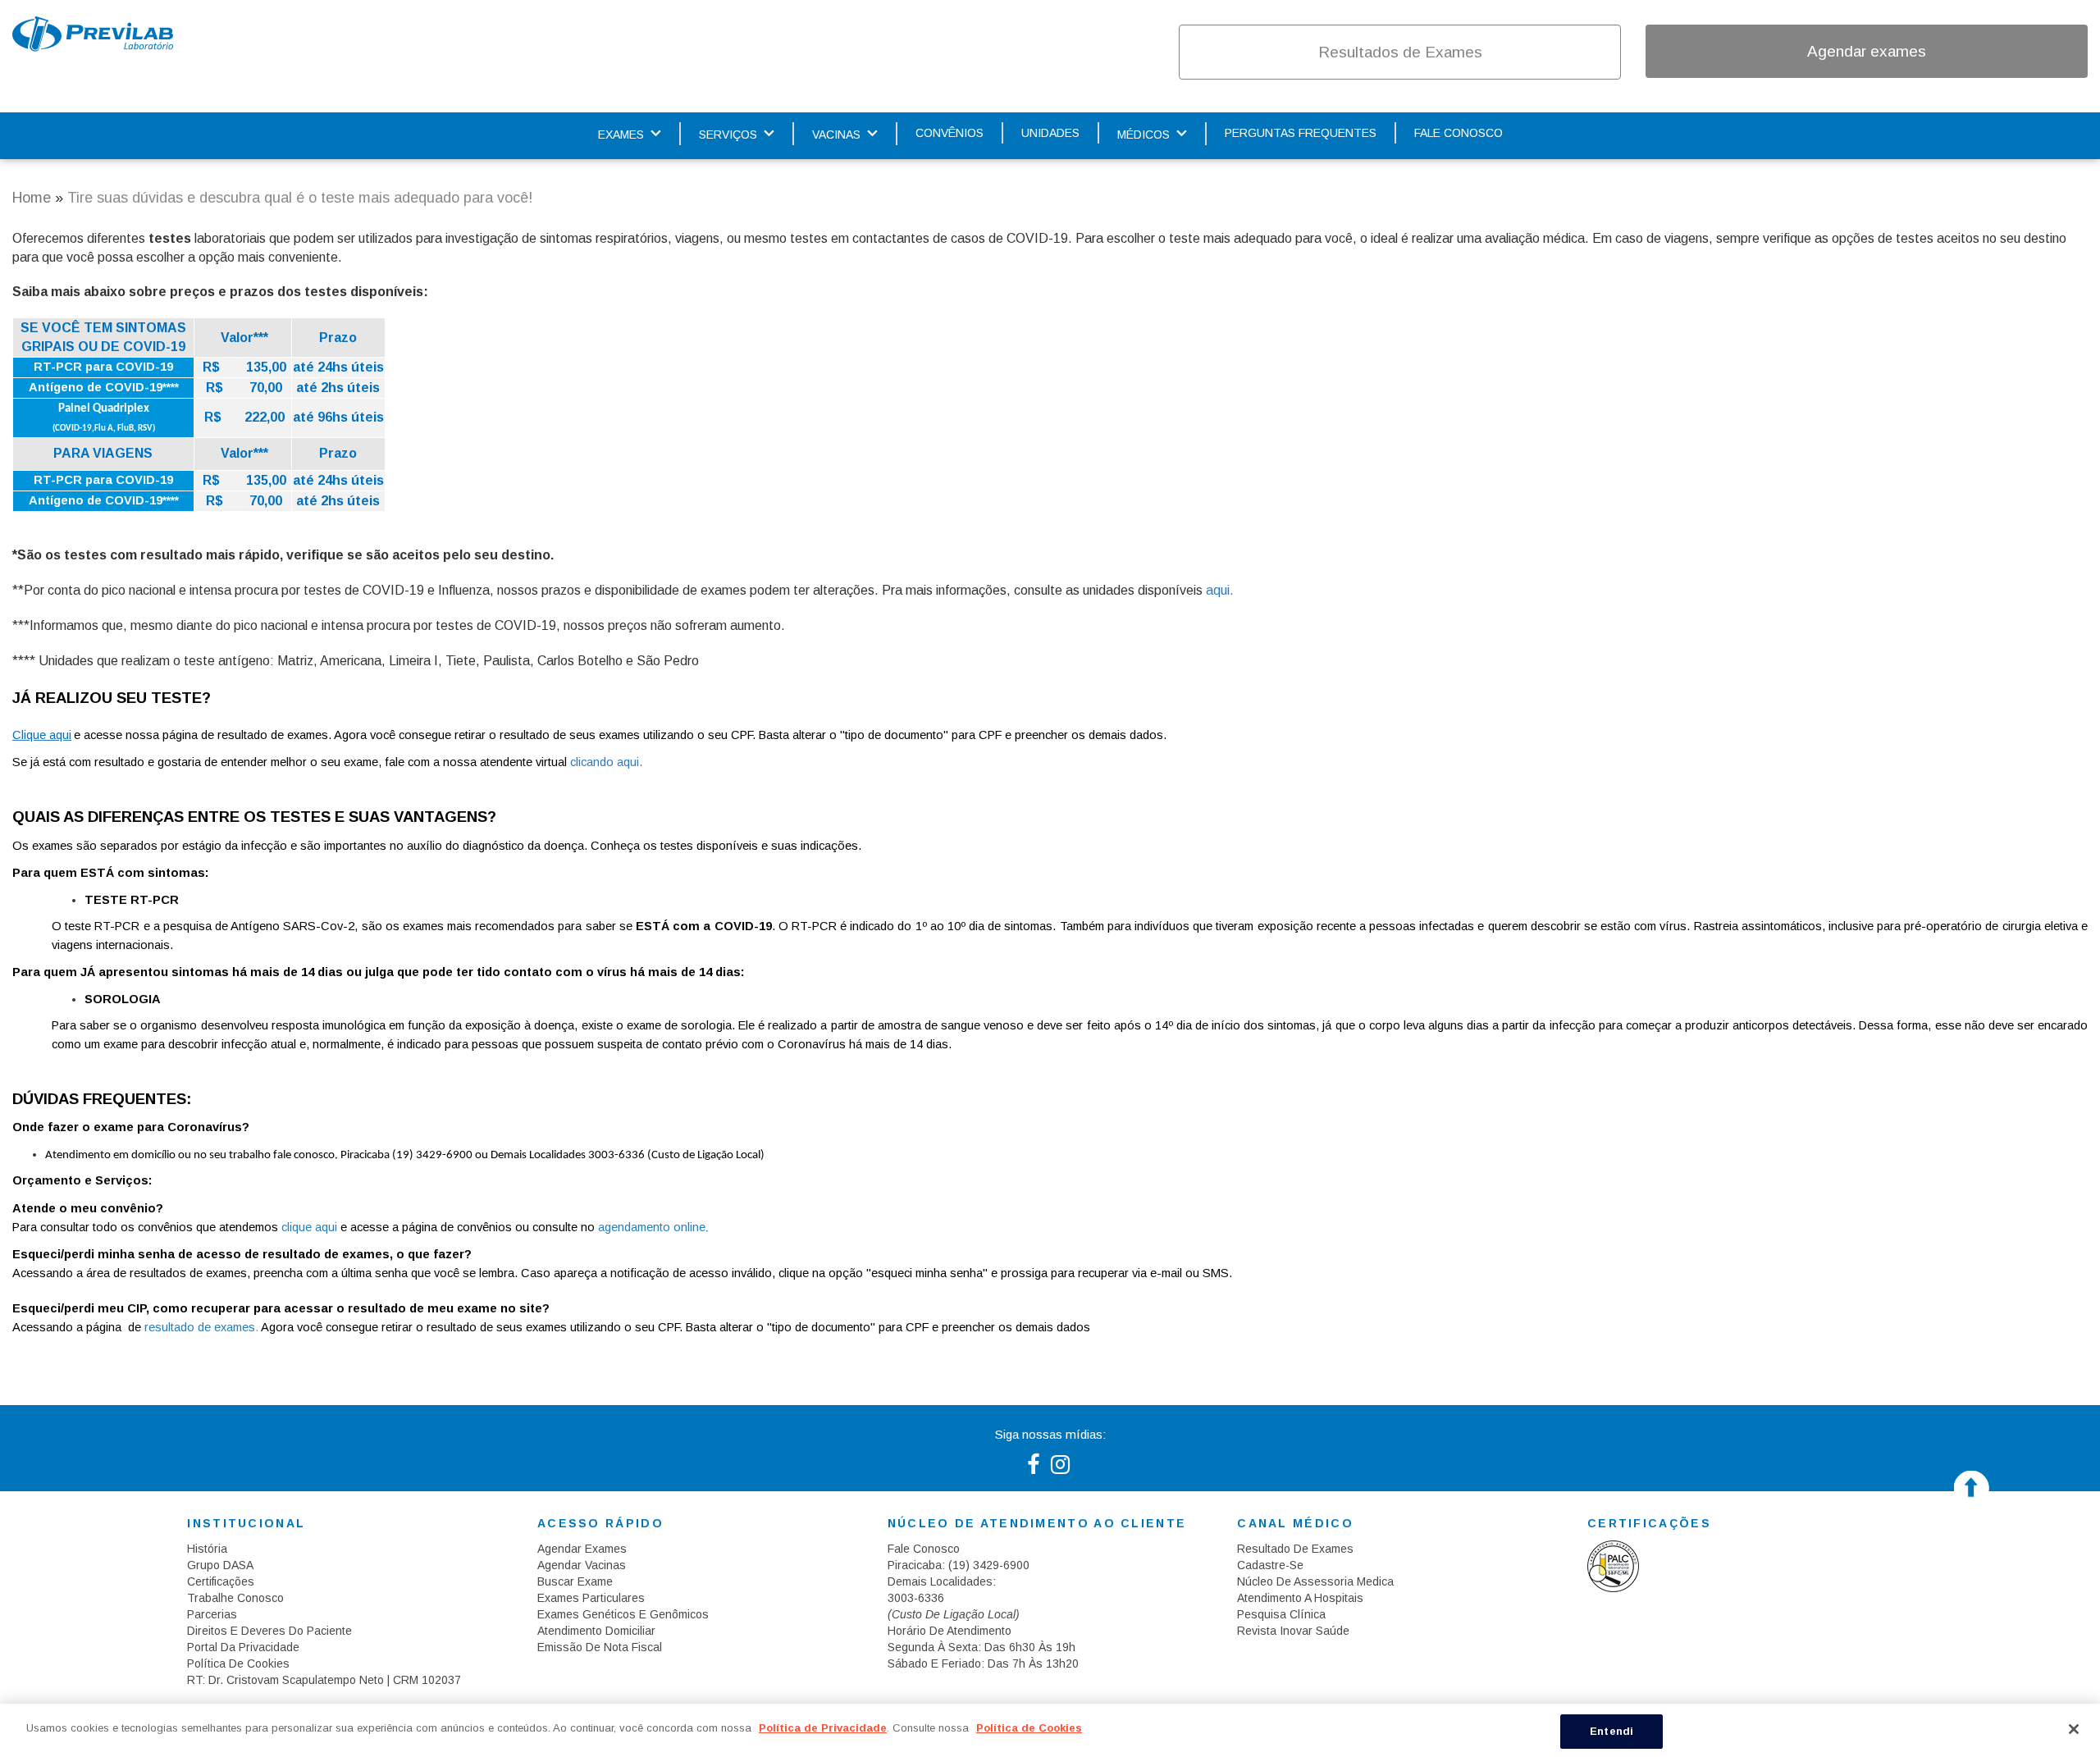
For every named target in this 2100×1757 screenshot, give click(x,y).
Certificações (221, 1581)
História (207, 1549)
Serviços (728, 135)
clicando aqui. (606, 762)
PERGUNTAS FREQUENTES (1301, 133)
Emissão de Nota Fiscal (600, 1647)
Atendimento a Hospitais (1300, 1598)
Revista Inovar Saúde (1293, 1631)
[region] (1050, 1730)
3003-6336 (916, 1598)
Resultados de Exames (1400, 52)
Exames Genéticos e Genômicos (623, 1614)
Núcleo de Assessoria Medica (1315, 1581)
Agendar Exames (582, 1549)
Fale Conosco (1459, 133)
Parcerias (212, 1614)
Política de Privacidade (823, 1728)
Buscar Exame (575, 1581)
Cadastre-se (1270, 1565)
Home (32, 198)
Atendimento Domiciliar (596, 1631)
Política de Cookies (238, 1663)
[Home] (93, 34)
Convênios (950, 133)
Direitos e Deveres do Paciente (269, 1631)
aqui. (1220, 590)
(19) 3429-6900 (989, 1565)
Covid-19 (996, 52)
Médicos (1144, 135)
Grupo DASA (220, 1565)
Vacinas (836, 135)
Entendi (1612, 1731)
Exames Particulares (591, 1598)
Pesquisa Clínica (1281, 1614)
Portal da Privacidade (243, 1647)
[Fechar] (2074, 1729)
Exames (621, 135)
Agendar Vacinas (582, 1565)
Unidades (1050, 133)
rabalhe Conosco (239, 1598)
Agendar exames (1867, 51)
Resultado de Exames (1295, 1549)
